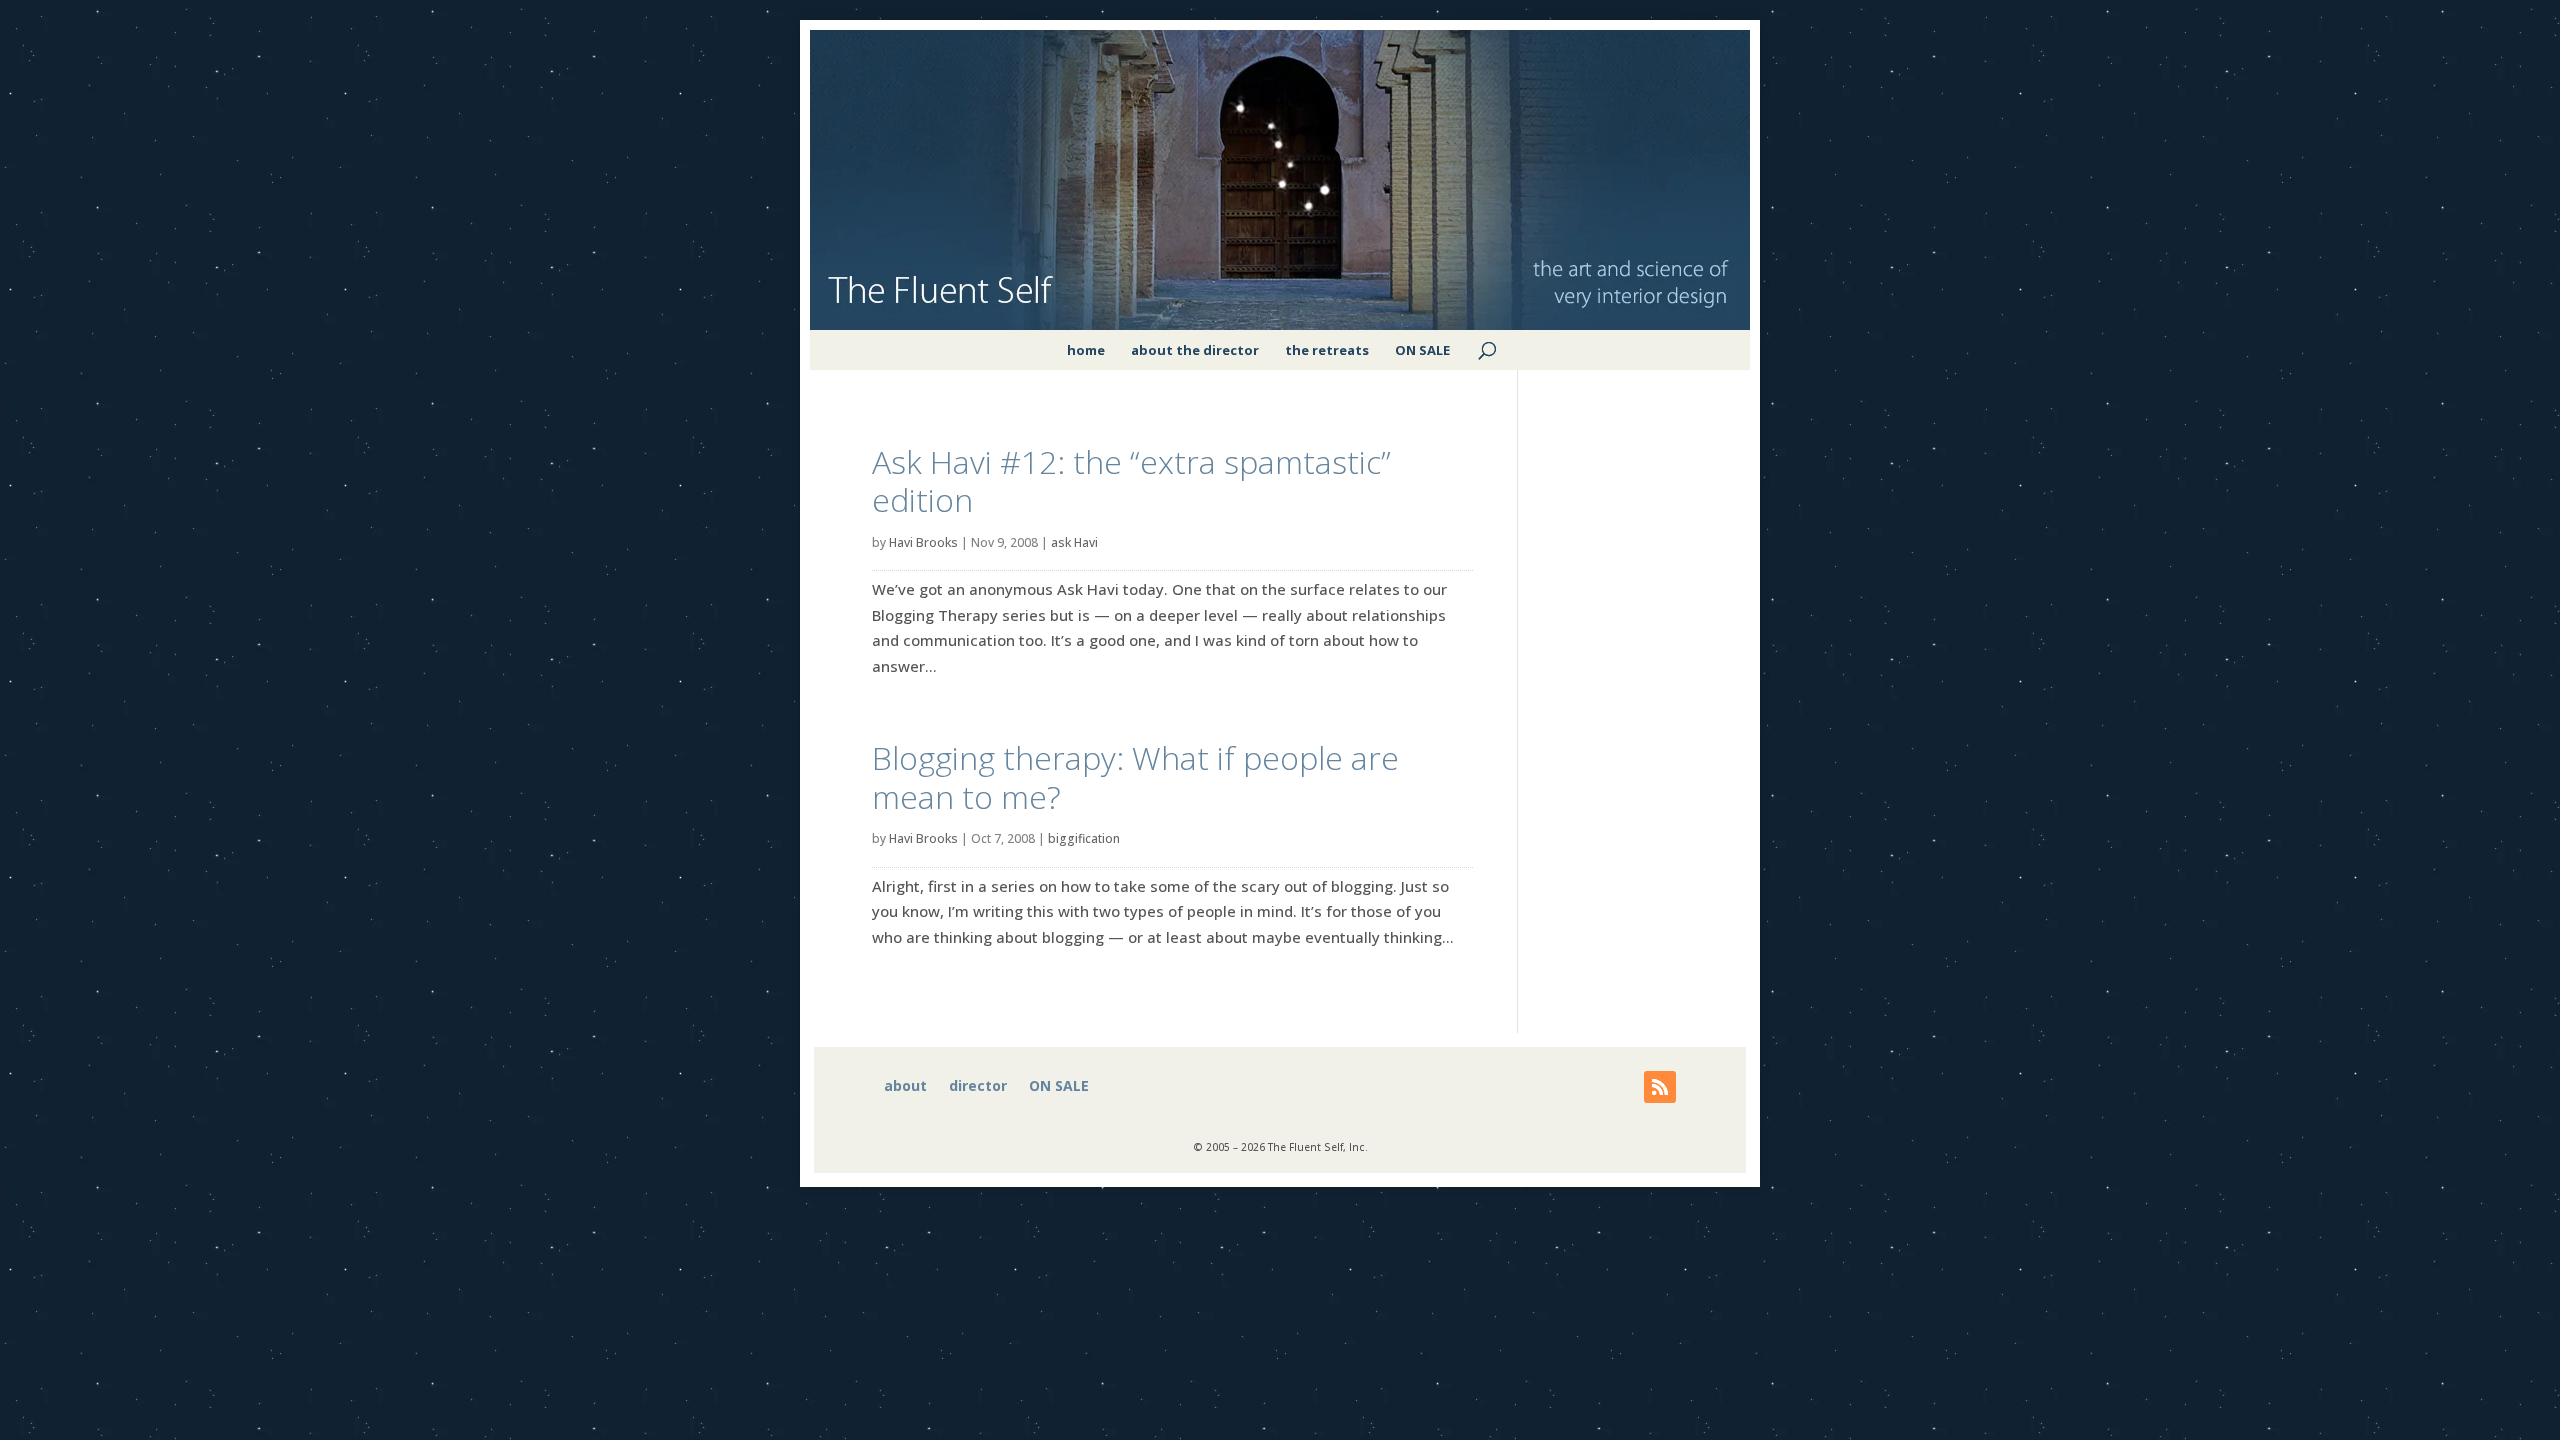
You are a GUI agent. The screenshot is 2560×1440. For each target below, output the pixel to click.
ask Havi (1074, 542)
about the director (1195, 350)
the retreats (1327, 350)
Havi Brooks (923, 542)
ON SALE (1422, 350)
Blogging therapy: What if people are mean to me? (1135, 776)
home (1086, 350)
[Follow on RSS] (1660, 1087)
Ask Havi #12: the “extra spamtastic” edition (1131, 480)
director (978, 1087)
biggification (1084, 838)
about (905, 1087)
